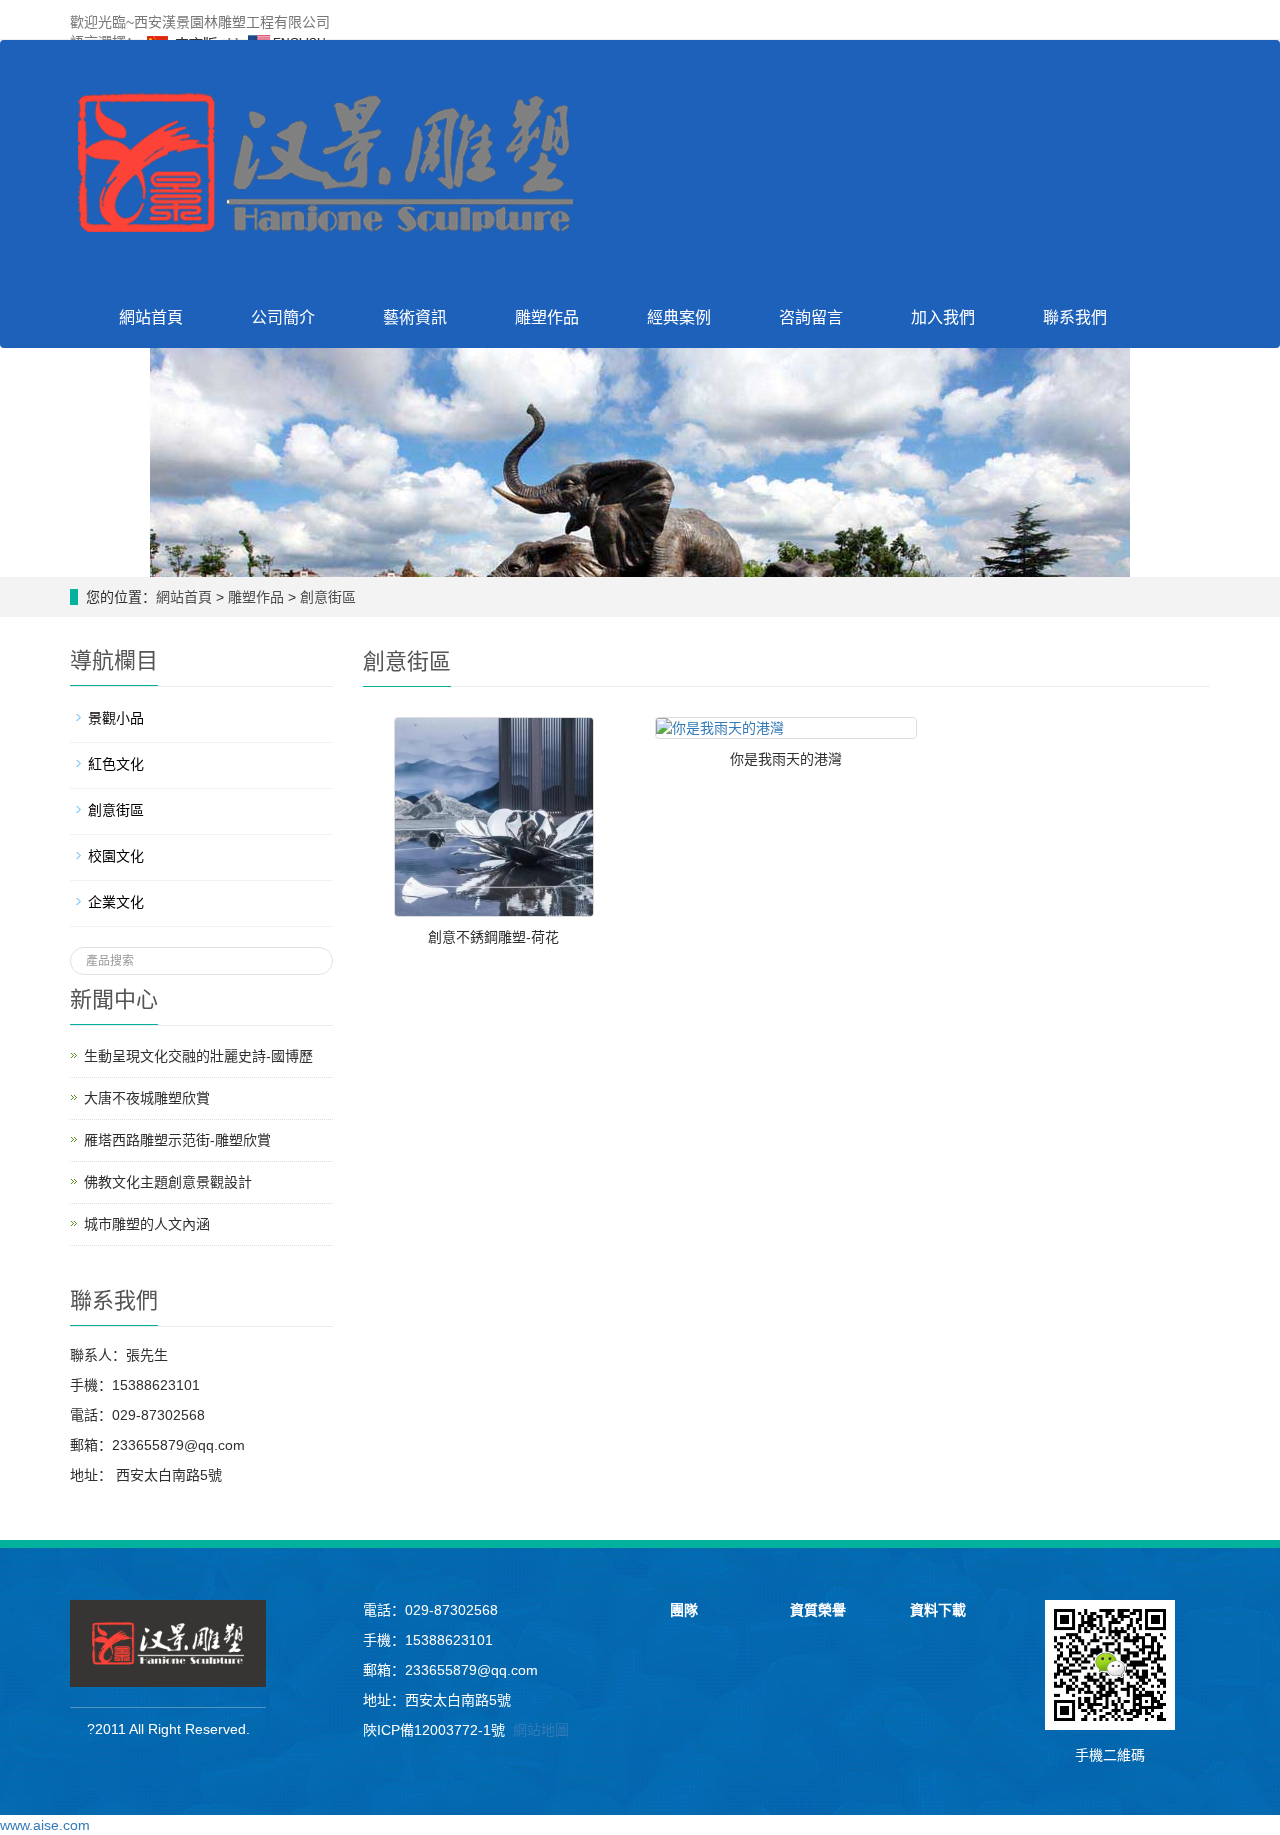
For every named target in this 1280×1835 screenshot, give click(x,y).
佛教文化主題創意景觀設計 (168, 1182)
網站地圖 (541, 1730)
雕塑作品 (547, 317)
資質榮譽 (818, 1610)
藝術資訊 (415, 317)
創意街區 (326, 597)
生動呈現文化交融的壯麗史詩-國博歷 (198, 1056)
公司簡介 (283, 317)
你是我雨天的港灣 (786, 759)
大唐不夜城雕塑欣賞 (147, 1098)
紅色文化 (116, 764)
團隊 (684, 1610)
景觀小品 (116, 718)
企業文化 (116, 902)
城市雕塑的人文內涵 (147, 1224)
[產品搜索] (310, 955)
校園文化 (116, 856)
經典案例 (679, 317)
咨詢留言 (811, 317)
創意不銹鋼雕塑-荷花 (493, 937)
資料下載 (938, 1610)
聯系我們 (1075, 317)
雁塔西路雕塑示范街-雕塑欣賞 (177, 1140)
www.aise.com (45, 1825)
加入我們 (943, 317)
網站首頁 (151, 317)
